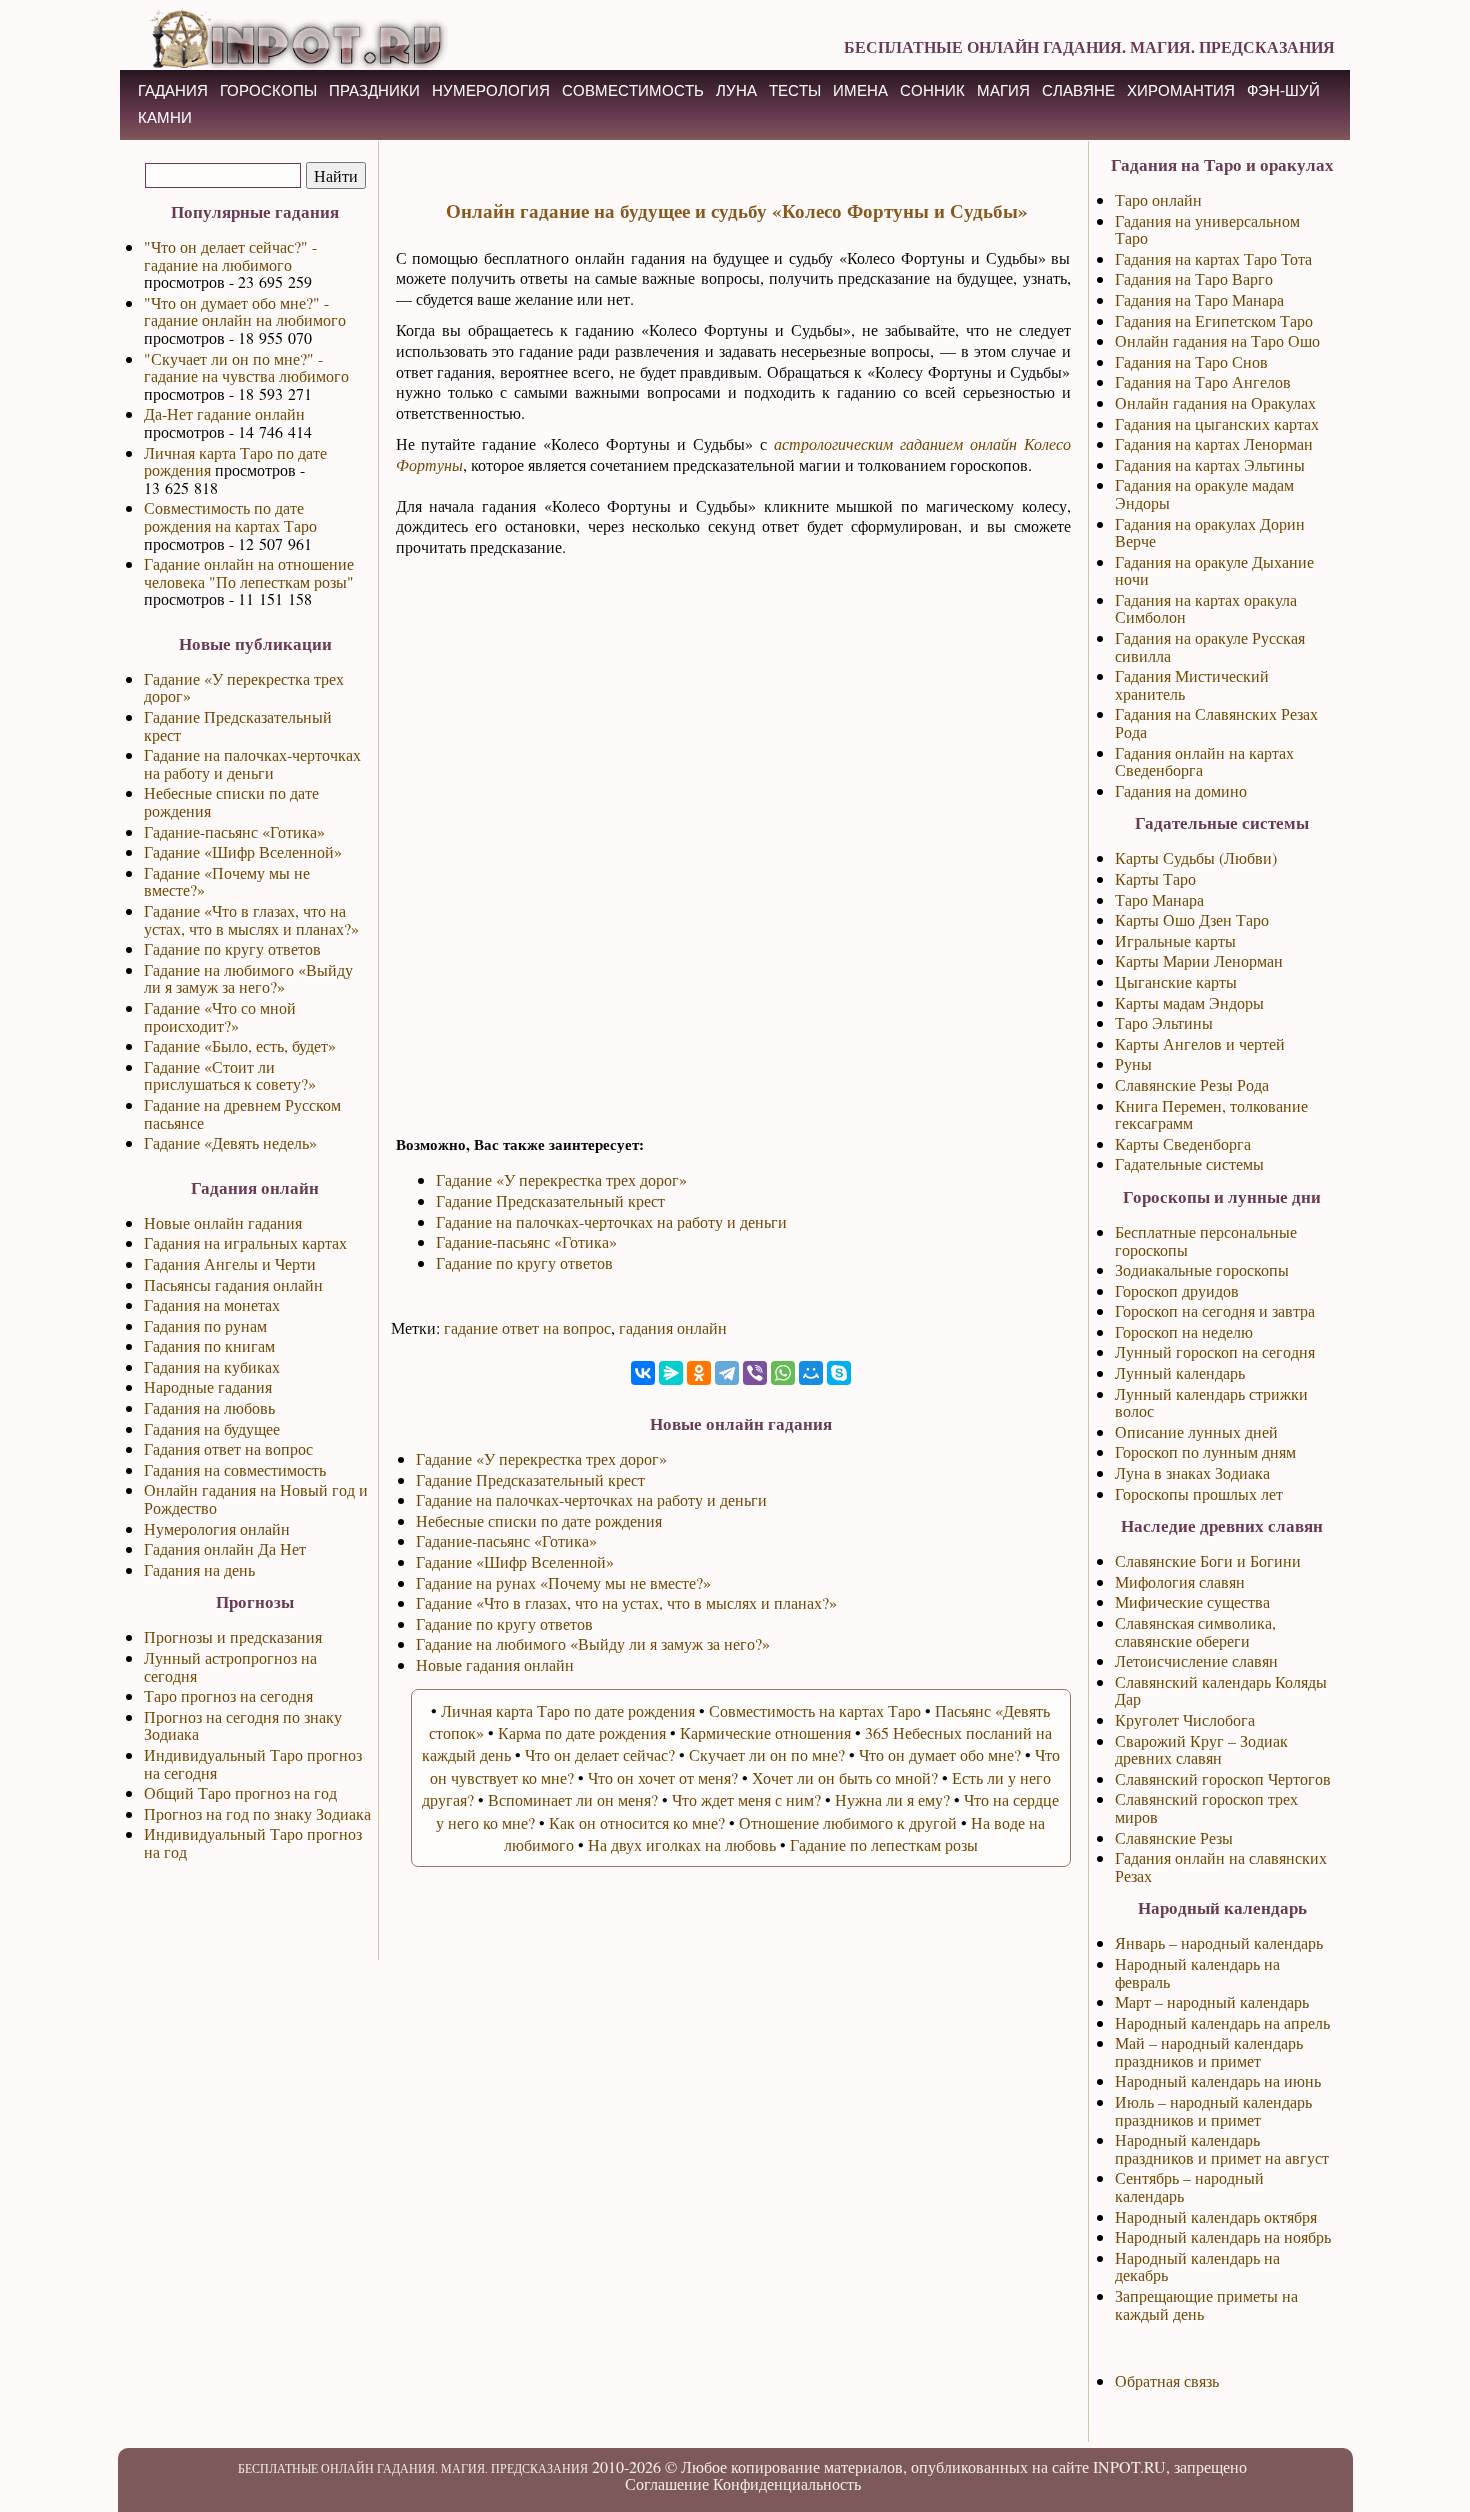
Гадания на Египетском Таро (1214, 320)
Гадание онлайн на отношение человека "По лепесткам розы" (249, 572)
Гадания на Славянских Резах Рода (1216, 722)
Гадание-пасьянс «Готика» (234, 831)
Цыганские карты (1176, 981)
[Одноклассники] (699, 1373)
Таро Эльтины (1164, 1022)
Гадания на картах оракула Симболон (1206, 608)
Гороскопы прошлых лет (1199, 1493)
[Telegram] (727, 1373)
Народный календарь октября (1216, 2216)
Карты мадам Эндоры (1189, 1002)
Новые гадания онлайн (495, 1664)
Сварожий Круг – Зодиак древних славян (1201, 1749)
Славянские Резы (1174, 1837)
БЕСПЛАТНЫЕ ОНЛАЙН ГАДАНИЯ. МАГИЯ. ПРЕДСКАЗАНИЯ (1089, 46)
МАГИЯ (1003, 90)
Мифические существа (1192, 1601)
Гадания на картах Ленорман (1214, 443)
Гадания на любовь (209, 1407)
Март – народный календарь (1212, 2001)
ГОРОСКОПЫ (268, 90)
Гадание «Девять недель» (230, 1142)
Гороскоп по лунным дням (1205, 1451)
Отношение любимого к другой (848, 1822)
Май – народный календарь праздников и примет (1209, 2051)
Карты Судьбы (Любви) (1196, 857)
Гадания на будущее (212, 1428)
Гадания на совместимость (235, 1469)
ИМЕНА (860, 90)
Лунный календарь (1180, 1372)
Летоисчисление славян (1196, 1660)
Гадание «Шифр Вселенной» (243, 851)
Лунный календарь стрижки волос (1211, 1402)
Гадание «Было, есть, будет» (240, 1045)
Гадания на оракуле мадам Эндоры (1204, 493)
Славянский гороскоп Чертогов (1223, 1778)
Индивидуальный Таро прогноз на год (253, 1842)
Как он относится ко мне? (637, 1822)
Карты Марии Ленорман (1199, 960)
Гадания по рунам (205, 1325)
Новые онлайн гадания (223, 1222)
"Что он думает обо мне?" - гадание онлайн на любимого (245, 311)
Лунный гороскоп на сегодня (1215, 1351)
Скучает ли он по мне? (767, 1754)
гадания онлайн (673, 1327)
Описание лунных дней (1196, 1431)
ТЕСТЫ (795, 90)
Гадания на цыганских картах (1217, 423)
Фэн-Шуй (1283, 90)
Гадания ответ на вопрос (228, 1448)
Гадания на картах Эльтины (1210, 464)
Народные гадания (208, 1386)
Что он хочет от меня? (663, 1777)
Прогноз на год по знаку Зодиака (257, 1813)
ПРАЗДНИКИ (374, 90)
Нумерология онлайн (217, 1528)
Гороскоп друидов (1177, 1290)
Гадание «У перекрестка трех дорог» (244, 687)
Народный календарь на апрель (1222, 2022)
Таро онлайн (1158, 199)
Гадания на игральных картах (245, 1242)
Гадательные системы (1189, 1163)
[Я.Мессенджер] (671, 1373)
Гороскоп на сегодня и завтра (1215, 1310)
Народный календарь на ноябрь (1223, 2236)
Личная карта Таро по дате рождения (235, 461)
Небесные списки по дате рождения (231, 801)
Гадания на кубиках (212, 1366)
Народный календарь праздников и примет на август (1222, 2148)
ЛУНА (736, 90)
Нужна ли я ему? (892, 1799)
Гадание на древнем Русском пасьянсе (242, 1113)
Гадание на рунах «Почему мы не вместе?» (563, 1582)
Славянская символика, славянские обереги (1195, 1631)
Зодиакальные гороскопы (1202, 1269)
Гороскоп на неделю (1184, 1331)
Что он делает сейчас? (600, 1754)
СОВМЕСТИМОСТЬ (633, 90)
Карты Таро (1155, 878)
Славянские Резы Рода (1192, 1084)
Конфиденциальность (787, 2483)
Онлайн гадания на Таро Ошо (1217, 340)
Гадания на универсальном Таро (1207, 229)
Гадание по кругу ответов (232, 948)
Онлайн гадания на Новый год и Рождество (256, 1498)
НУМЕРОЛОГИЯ (491, 90)
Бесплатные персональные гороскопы (1206, 1240)
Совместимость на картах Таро (815, 1710)
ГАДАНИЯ (173, 90)
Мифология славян (1180, 1581)
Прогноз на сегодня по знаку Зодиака (243, 1725)
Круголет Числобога (1185, 1719)
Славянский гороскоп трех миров (1206, 1807)
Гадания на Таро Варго (1194, 278)
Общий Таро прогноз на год (240, 1792)
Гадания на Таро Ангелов (1203, 381)
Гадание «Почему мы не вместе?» (227, 881)
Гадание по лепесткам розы (884, 1844)
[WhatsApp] (783, 1373)
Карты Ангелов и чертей (1200, 1043)
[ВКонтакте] (643, 1373)
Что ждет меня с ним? (746, 1799)
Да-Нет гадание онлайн (224, 413)
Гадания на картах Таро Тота (1213, 258)
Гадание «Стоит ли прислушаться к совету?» (230, 1075)
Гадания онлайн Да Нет (225, 1548)
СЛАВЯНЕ (1078, 90)
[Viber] (755, 1373)
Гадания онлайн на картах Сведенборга (1204, 761)
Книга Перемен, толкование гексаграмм (1211, 1114)
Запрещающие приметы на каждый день (1206, 2304)
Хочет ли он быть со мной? (845, 1777)
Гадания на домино (1181, 790)
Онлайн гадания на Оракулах (1215, 402)
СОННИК (932, 90)
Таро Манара (1159, 899)
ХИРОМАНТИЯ (1181, 90)
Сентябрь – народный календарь (1189, 2186)
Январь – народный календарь (1219, 1942)
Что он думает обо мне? (940, 1754)
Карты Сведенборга (1183, 1143)
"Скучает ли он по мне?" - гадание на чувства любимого (246, 367)
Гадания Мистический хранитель (1192, 684)
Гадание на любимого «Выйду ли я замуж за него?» (248, 978)
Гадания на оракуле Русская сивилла (1210, 646)
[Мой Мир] (811, 1373)
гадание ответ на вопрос (527, 1327)
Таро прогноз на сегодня (228, 1695)
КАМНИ (165, 117)
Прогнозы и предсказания (233, 1636)
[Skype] (839, 1373)
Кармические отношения (765, 1732)
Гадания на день (199, 1569)
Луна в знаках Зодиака (1192, 1472)
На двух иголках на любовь (682, 1844)
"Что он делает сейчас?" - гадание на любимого (230, 255)
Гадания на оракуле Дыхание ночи (1214, 570)
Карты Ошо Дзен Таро (1192, 919)
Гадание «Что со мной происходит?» (220, 1016)
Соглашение (667, 2483)
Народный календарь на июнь (1218, 2080)
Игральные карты (1175, 940)
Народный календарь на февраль (1197, 1972)
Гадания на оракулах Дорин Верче (1210, 532)
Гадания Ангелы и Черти (230, 1263)
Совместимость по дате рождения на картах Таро (230, 516)
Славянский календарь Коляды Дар (1221, 1690)
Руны (1133, 1063)
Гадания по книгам (209, 1345)
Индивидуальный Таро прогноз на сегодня (253, 1763)
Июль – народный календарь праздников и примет (1213, 2110)
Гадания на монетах (212, 1304)
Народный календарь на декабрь (1197, 2266)
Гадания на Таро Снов (1191, 361)
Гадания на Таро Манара (1199, 299)
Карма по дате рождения (582, 1732)
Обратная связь (1167, 2380)
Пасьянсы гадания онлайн (233, 1284)
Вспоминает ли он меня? (573, 1799)
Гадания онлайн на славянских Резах (1221, 1866)
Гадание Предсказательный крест (238, 725)
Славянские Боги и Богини (1208, 1560)
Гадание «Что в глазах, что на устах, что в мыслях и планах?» (251, 919)
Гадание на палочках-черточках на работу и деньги (252, 763)
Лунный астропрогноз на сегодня (230, 1666)
